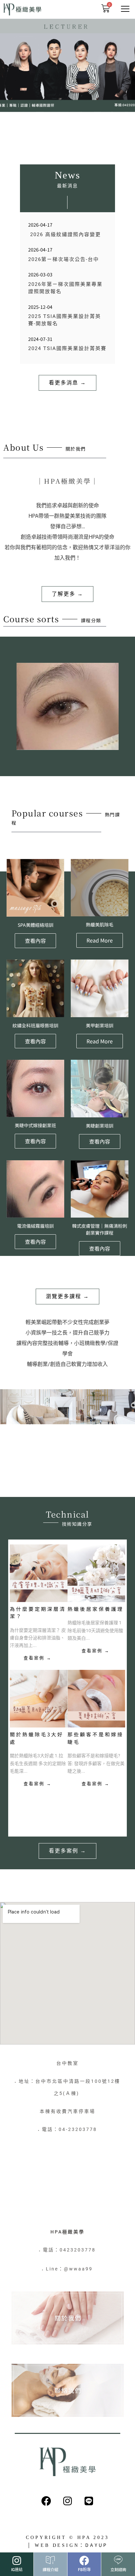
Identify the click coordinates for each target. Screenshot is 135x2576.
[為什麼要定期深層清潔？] (39, 1573)
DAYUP (96, 2545)
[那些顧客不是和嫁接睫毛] (96, 1699)
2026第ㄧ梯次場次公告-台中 (64, 259)
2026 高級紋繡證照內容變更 (65, 234)
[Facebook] (46, 2501)
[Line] (89, 2501)
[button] (125, 9)
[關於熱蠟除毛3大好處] (39, 1699)
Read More (100, 940)
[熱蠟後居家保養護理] (96, 1573)
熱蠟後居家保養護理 (96, 1609)
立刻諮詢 (118, 2569)
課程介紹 (50, 2569)
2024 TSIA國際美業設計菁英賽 (67, 348)
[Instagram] (67, 2501)
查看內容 (35, 941)
